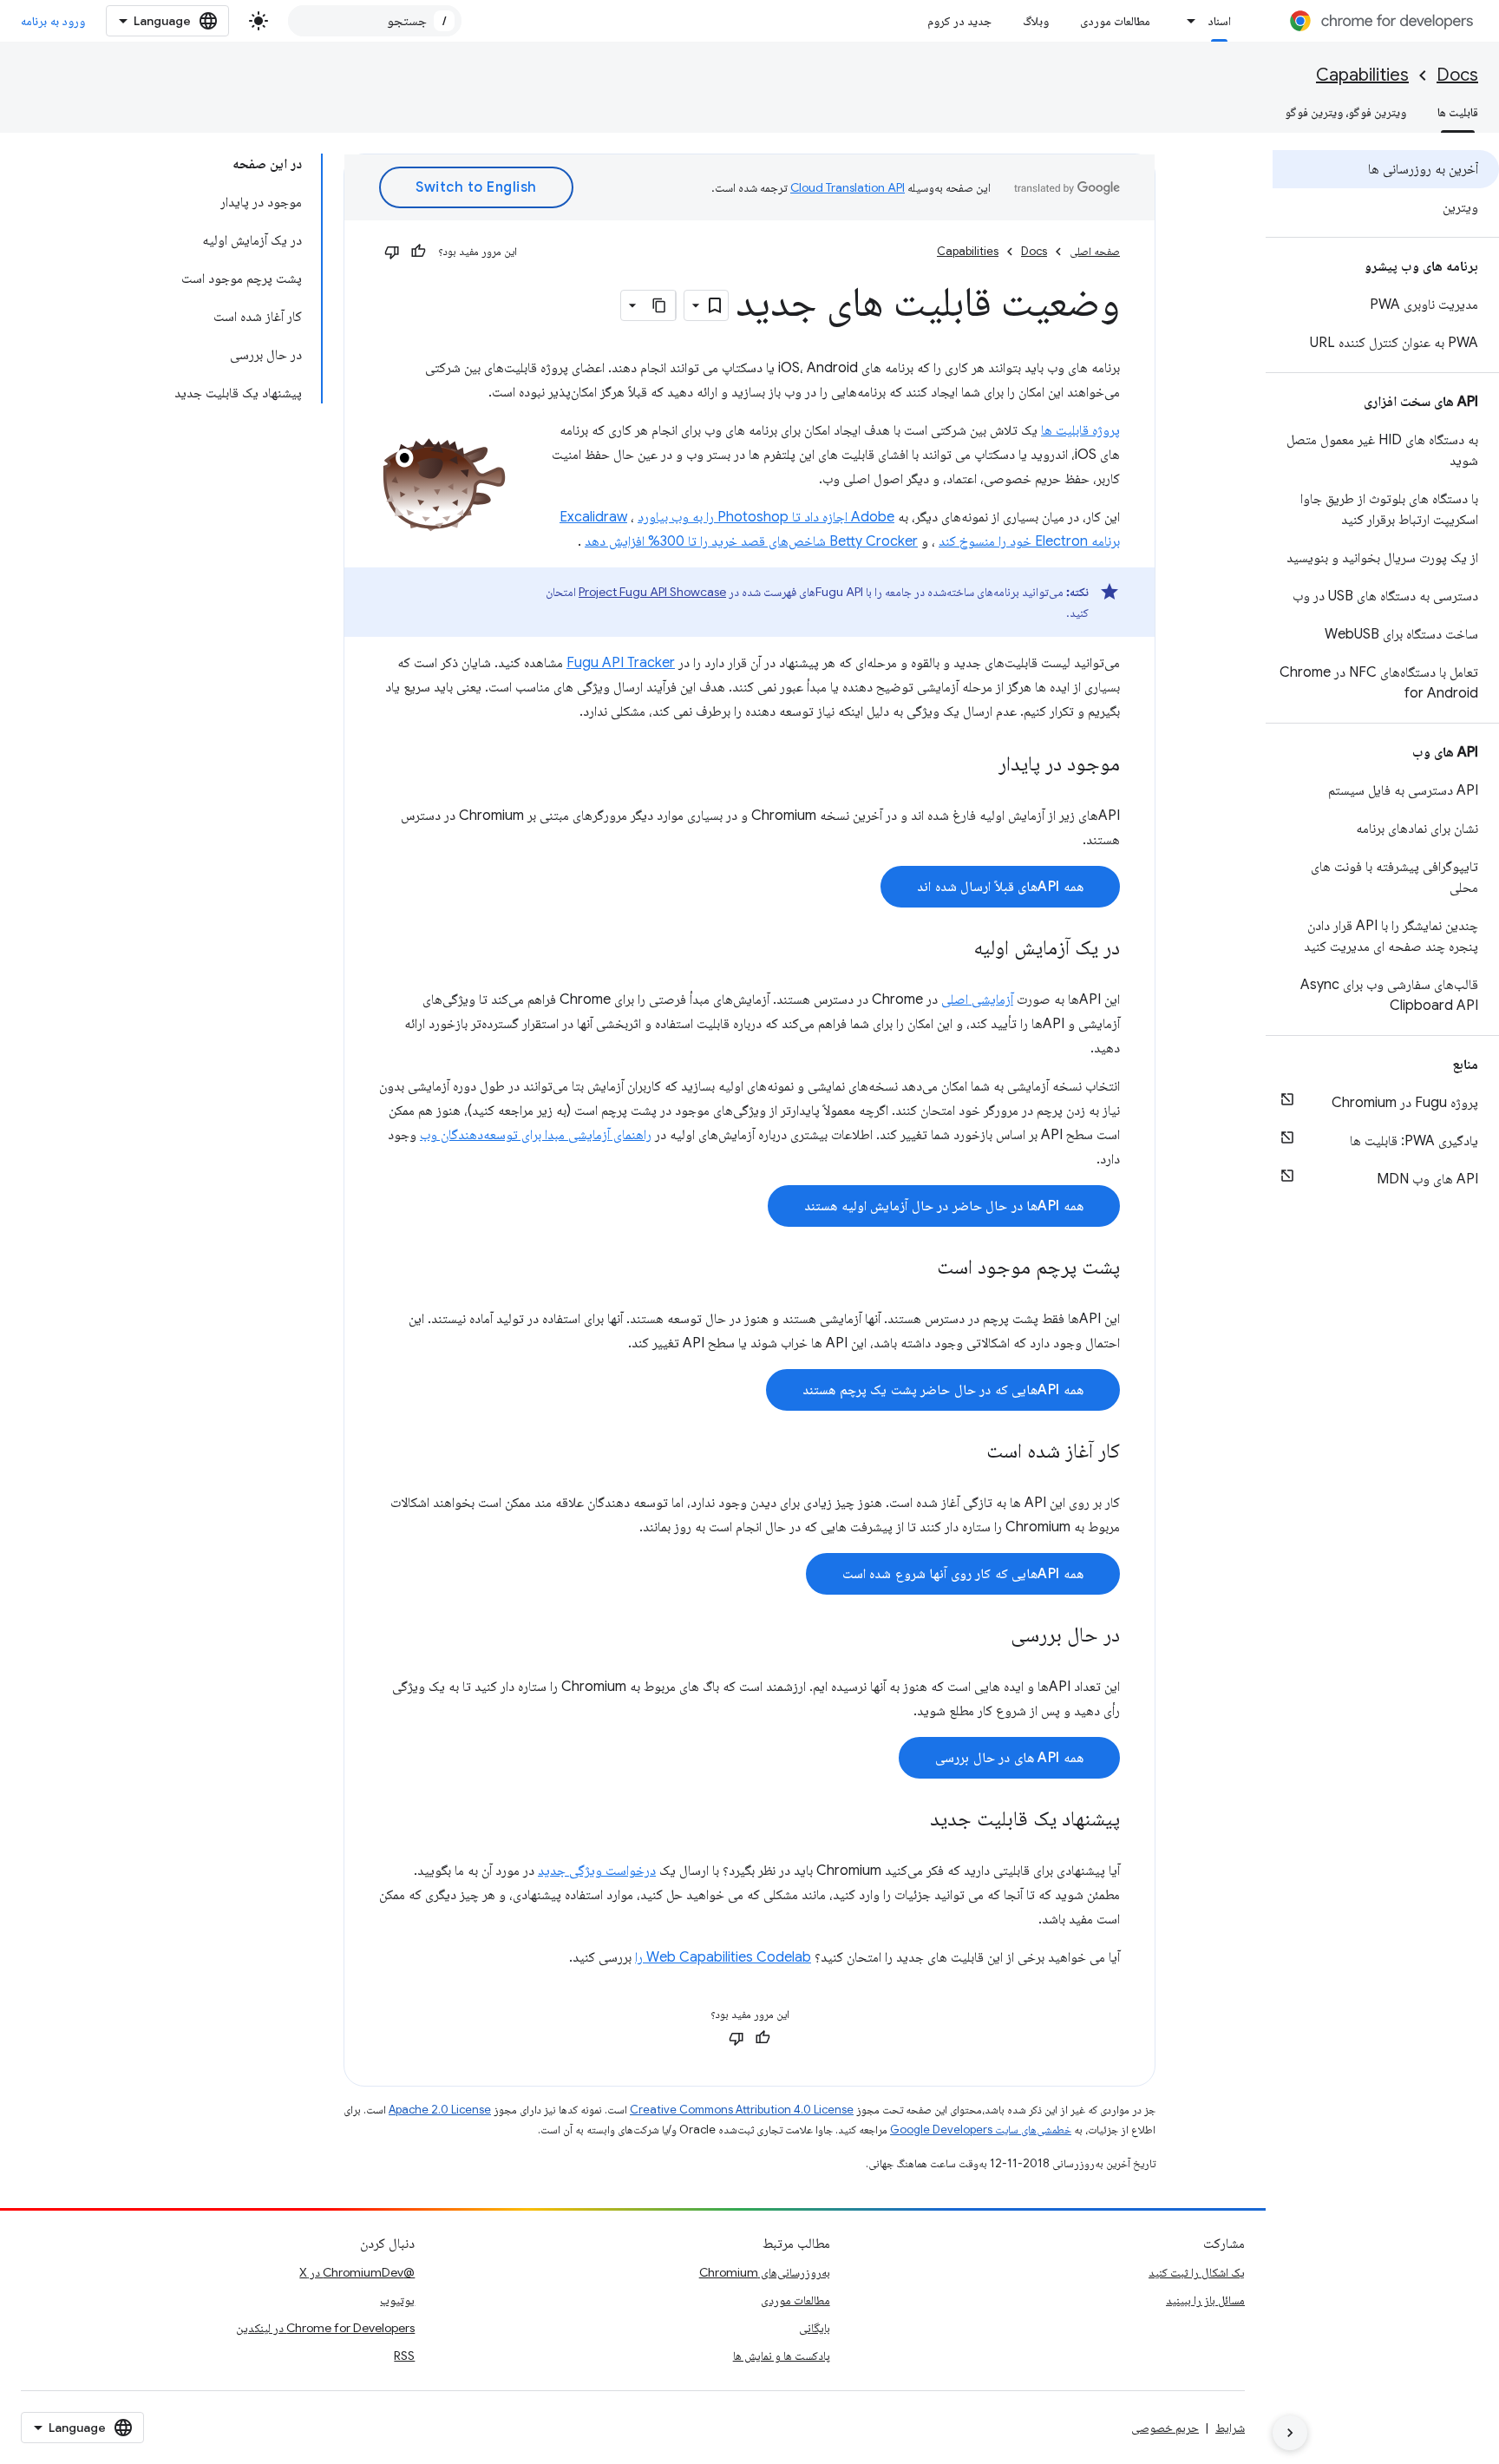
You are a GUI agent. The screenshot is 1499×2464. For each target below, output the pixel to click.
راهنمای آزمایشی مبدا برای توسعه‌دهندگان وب (536, 1135)
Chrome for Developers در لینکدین (325, 2328)
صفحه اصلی (1095, 251)
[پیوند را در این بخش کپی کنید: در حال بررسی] (993, 1636)
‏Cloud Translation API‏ (848, 187)
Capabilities (1362, 75)
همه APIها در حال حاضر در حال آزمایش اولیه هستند (944, 1206)
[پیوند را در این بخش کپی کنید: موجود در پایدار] (981, 765)
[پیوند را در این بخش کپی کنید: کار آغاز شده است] (969, 1452)
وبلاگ (1036, 21)
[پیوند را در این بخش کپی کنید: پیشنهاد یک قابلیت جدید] (913, 1820)
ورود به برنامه (53, 21)
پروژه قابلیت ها (1080, 430)
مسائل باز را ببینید (1205, 2300)
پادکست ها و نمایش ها (782, 2356)
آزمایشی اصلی (977, 999)
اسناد (1219, 21)
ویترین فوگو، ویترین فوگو (1345, 112)
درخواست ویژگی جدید (597, 1871)
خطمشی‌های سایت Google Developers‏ (981, 2130)
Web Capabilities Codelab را (723, 1957)
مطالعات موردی (1115, 21)
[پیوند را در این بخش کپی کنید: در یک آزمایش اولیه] (956, 949)
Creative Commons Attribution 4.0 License (742, 2110)
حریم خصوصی (1165, 2428)
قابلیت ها (1458, 112)
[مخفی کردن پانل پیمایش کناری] (1290, 2433)
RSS (404, 2356)
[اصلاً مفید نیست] (392, 252)
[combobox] (375, 21)
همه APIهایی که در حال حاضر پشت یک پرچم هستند (943, 1390)
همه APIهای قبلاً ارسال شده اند (1000, 887)
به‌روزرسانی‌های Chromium (765, 2272)
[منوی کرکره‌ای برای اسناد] (1187, 21)
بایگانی (815, 2328)
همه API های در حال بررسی (1009, 1758)
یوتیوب (397, 2300)
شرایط (1230, 2428)
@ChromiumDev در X (357, 2272)
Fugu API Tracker (621, 663)
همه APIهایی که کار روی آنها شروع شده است (963, 1574)
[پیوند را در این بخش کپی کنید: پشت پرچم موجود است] (920, 1268)
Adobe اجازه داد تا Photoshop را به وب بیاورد (766, 517)
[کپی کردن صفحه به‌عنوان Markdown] (660, 305)
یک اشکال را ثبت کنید (1197, 2272)
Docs (1457, 75)
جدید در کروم (959, 21)
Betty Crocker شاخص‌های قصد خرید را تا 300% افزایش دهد (751, 541)
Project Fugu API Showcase (652, 592)
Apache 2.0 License (440, 2110)
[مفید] (418, 252)
